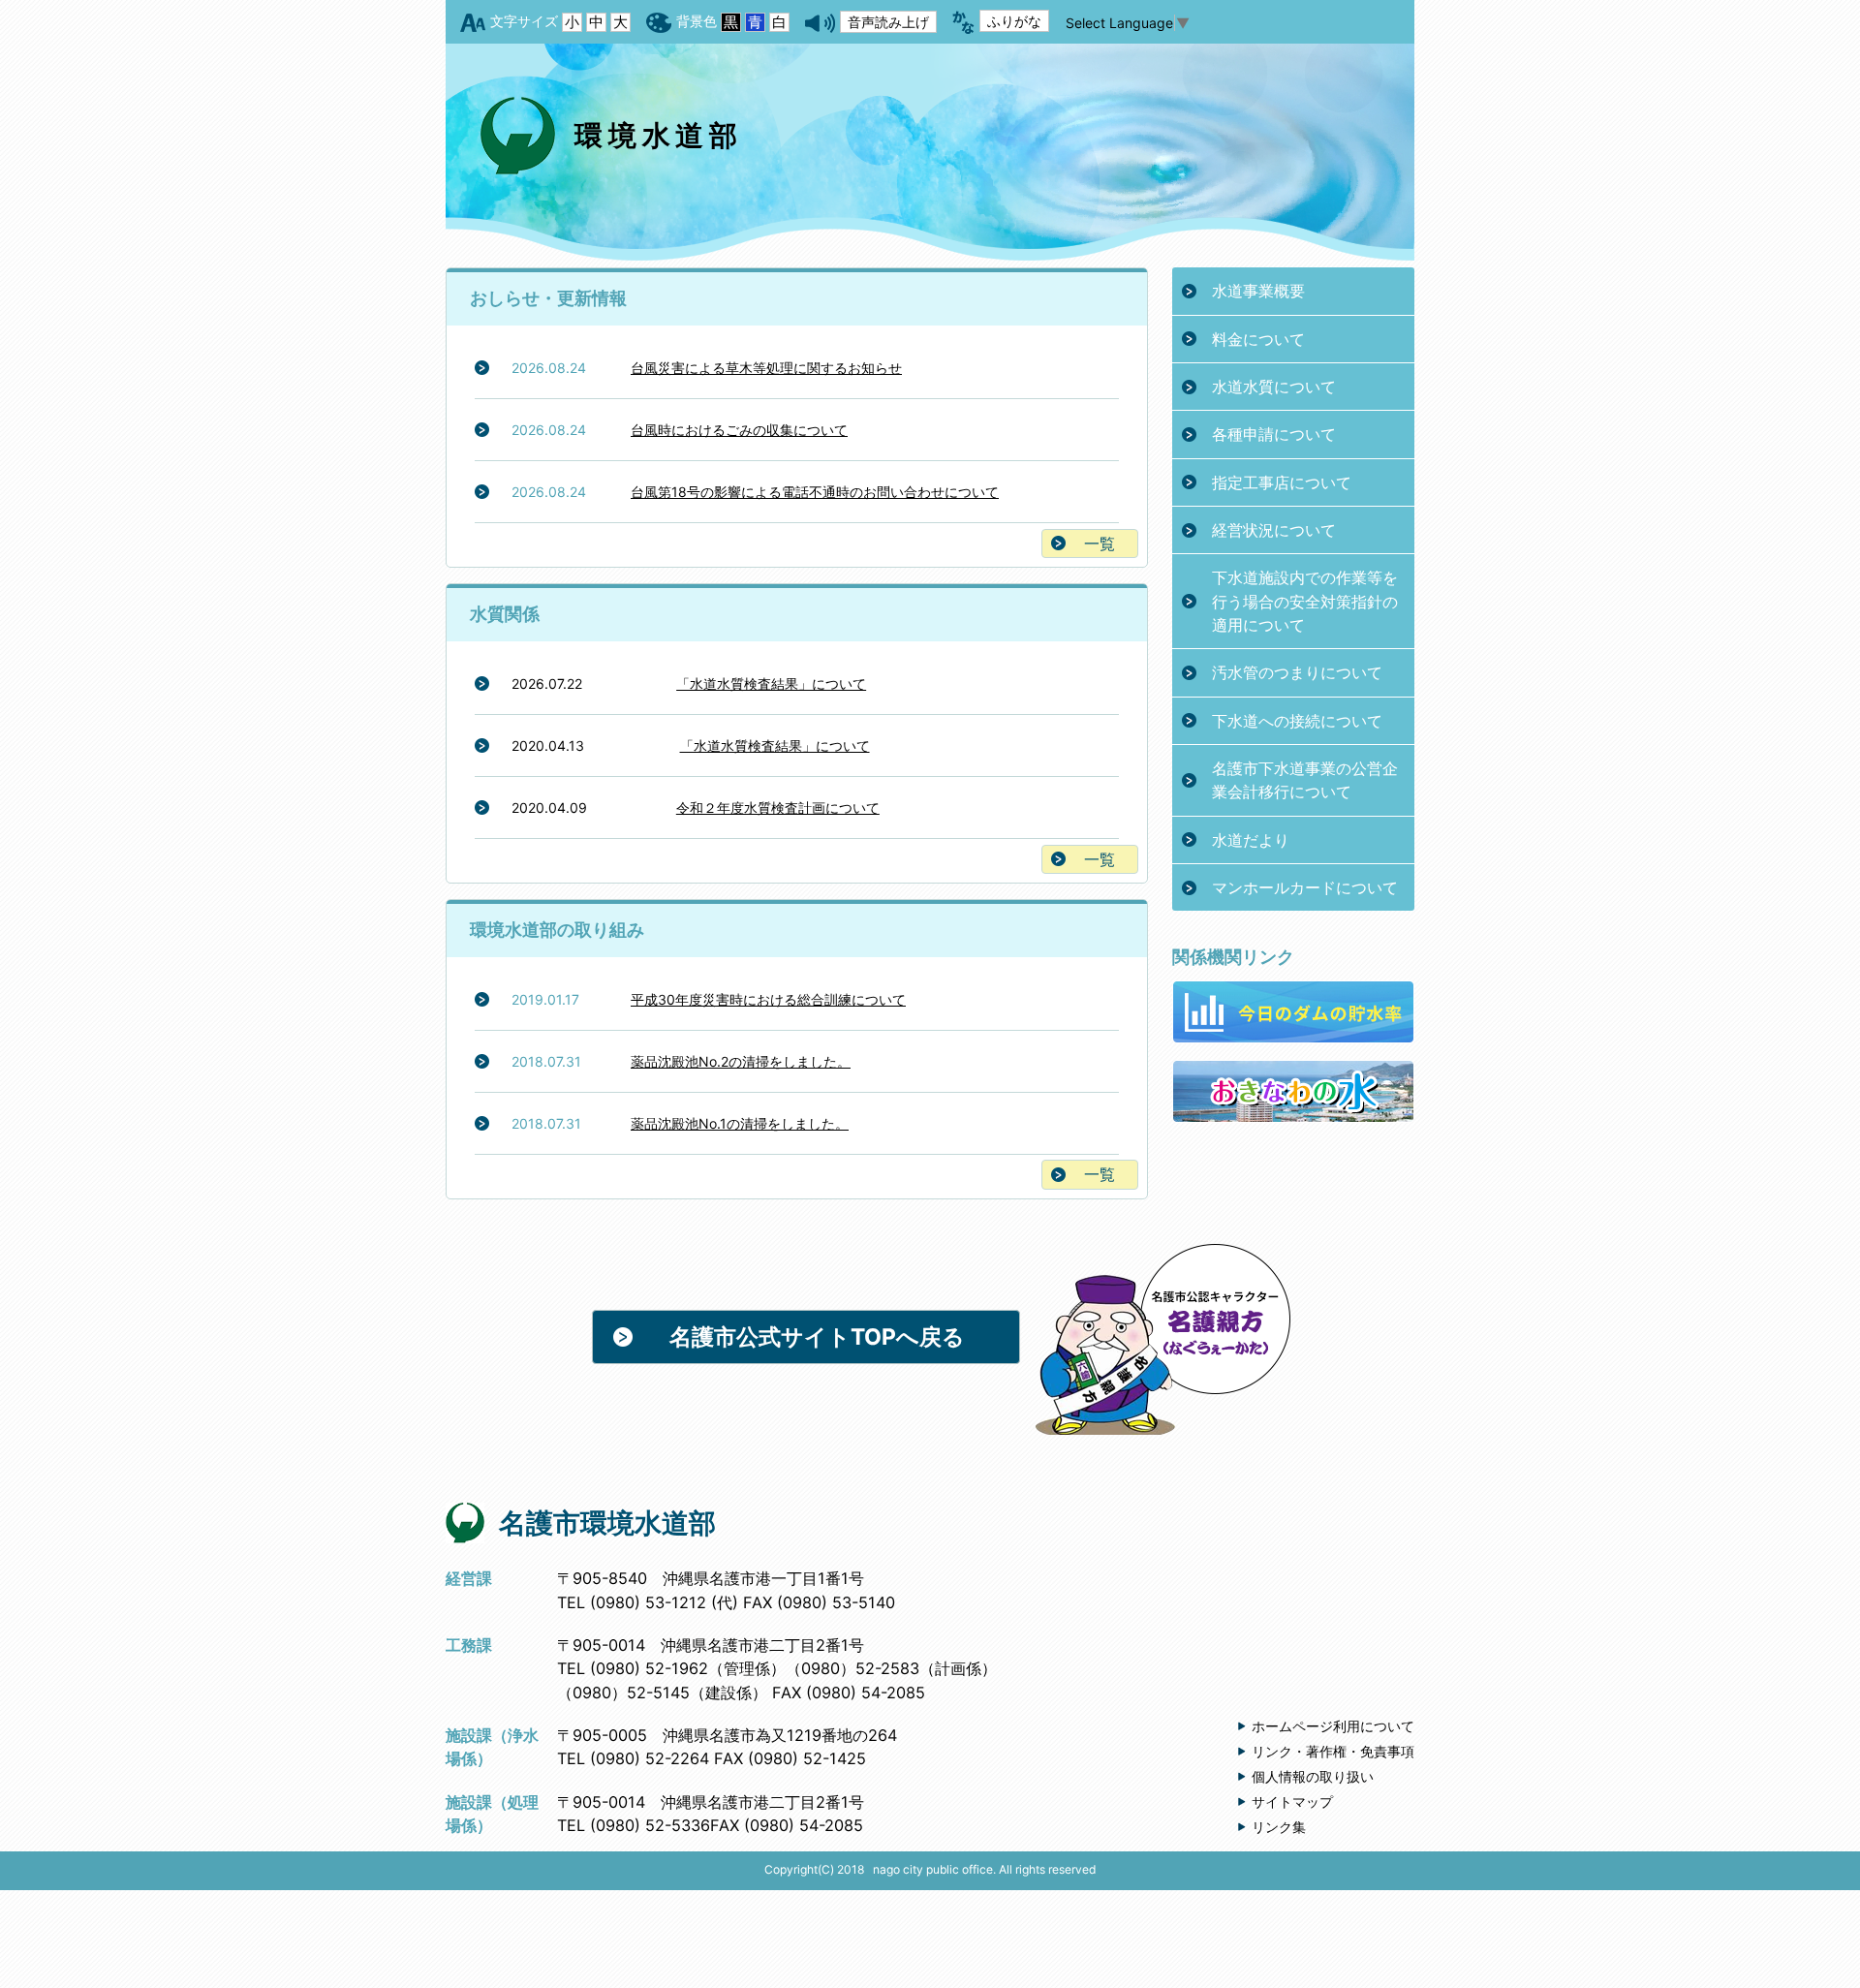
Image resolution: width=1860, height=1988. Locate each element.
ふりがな (1014, 21)
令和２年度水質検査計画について (778, 808)
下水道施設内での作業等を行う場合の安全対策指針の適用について (1305, 601)
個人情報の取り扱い (1313, 1776)
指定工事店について (1282, 482)
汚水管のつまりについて (1297, 672)
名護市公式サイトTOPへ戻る (817, 1337)
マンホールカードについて (1305, 887)
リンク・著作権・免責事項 (1333, 1751)
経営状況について (1274, 530)
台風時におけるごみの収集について (739, 430)
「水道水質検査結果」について (771, 683)
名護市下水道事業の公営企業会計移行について (1305, 780)
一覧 (1100, 544)
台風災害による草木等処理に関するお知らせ (766, 368)
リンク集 (1279, 1827)
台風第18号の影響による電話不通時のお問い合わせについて (815, 492)
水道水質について (1274, 387)
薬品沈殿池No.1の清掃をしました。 (740, 1123)
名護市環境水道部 (607, 1523)
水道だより (1251, 840)
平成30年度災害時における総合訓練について (768, 999)
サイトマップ (1292, 1802)
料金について (1258, 339)
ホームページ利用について (1333, 1726)
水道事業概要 (1258, 291)
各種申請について (1274, 434)
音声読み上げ (888, 22)
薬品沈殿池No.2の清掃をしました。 (741, 1061)
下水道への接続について (1297, 721)
